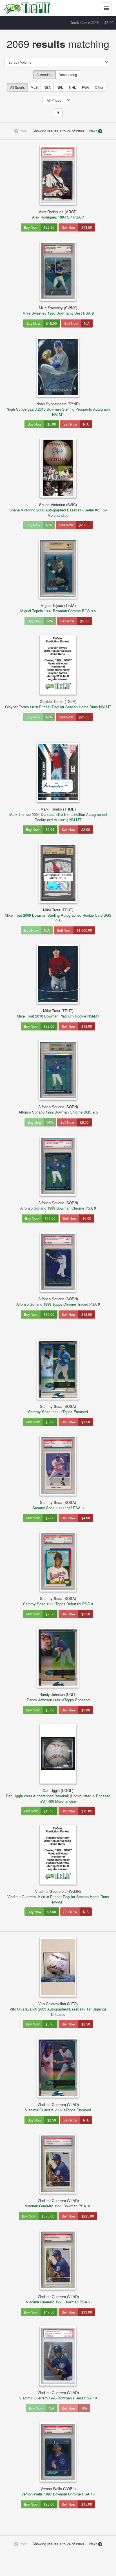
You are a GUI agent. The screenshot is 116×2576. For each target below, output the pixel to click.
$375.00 (48, 2216)
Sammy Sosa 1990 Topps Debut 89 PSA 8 (58, 1601)
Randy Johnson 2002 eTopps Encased (58, 1697)
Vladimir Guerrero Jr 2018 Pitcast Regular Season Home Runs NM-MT (58, 1897)
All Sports (17, 87)
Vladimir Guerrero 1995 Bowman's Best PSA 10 (58, 2395)
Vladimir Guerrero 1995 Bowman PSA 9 (58, 2299)
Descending (68, 74)
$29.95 (49, 227)
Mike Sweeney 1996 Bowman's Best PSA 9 (58, 310)
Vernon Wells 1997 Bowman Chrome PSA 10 (58, 2491)
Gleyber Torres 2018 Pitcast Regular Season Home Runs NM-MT (58, 704)
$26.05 (84, 525)
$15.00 (52, 323)
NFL (60, 87)
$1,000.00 (84, 930)
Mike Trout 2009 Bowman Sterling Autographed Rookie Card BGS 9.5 (58, 915)
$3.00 (86, 1710)
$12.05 (87, 1811)
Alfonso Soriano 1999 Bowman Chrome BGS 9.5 (58, 1109)
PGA (85, 87)
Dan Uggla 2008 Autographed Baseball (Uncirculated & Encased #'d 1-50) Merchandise (58, 1796)
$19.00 (49, 1314)
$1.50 (86, 1422)
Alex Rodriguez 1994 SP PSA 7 (58, 214)
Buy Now (31, 227)
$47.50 (49, 2312)
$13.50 (87, 227)
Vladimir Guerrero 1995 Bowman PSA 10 (58, 2203)
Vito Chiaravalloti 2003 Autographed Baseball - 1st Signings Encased (58, 2009)
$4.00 (86, 1518)
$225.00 (88, 2216)
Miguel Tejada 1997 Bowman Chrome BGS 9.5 (58, 608)
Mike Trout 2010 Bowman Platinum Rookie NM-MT (58, 1013)
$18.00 (87, 1026)
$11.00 (50, 1218)
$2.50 (86, 1614)
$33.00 (49, 1026)
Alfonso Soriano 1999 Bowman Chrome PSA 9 (58, 1205)
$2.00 (86, 829)
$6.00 (84, 1122)
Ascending (44, 74)
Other (99, 87)
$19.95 (49, 1811)
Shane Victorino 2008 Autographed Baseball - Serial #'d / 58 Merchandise (58, 510)
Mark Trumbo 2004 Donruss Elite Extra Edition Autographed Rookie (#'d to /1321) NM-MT (58, 814)
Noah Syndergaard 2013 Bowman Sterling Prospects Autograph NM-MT (58, 409)
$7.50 (50, 1614)
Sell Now (69, 227)
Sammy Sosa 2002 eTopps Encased (58, 1409)
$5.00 (52, 424)
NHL (72, 87)
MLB (34, 87)
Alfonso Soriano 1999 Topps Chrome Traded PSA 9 (58, 1301)
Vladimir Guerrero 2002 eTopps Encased (58, 2107)
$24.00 (84, 717)
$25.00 (49, 2504)
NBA (47, 87)
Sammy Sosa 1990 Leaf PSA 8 (58, 1505)
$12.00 (87, 1314)
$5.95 (50, 829)
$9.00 (50, 1518)
